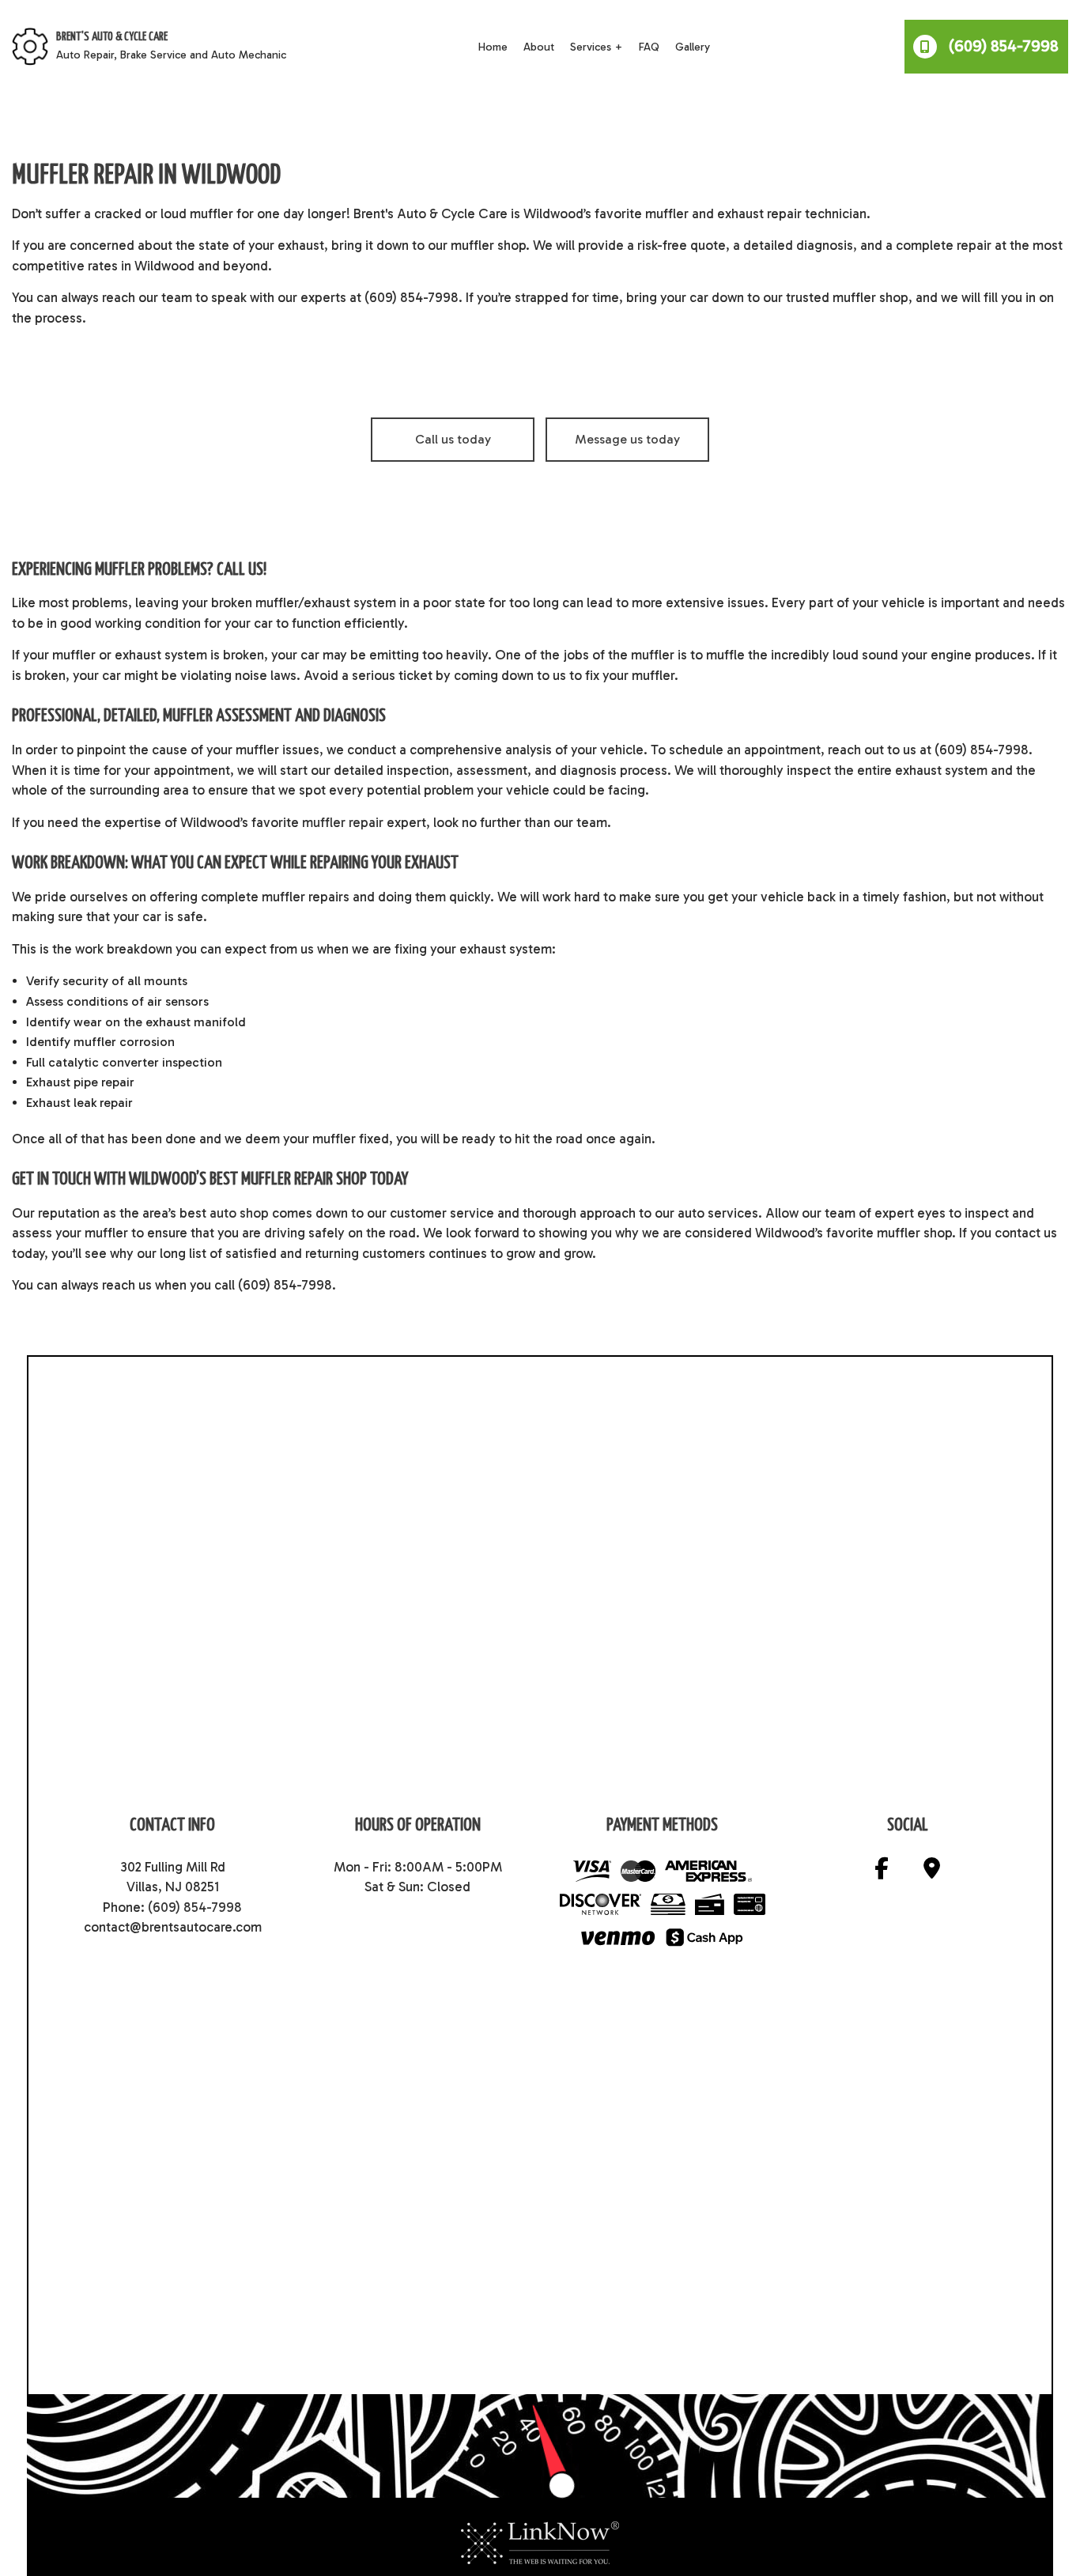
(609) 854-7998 (1002, 46)
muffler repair (343, 822)
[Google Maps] (932, 1872)
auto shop (239, 1213)
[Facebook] (882, 1872)
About (539, 47)
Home (493, 47)
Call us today (453, 439)
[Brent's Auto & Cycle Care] (30, 45)
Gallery (693, 47)
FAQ (649, 47)
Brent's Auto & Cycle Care (112, 37)
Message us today (627, 439)
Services (591, 47)
